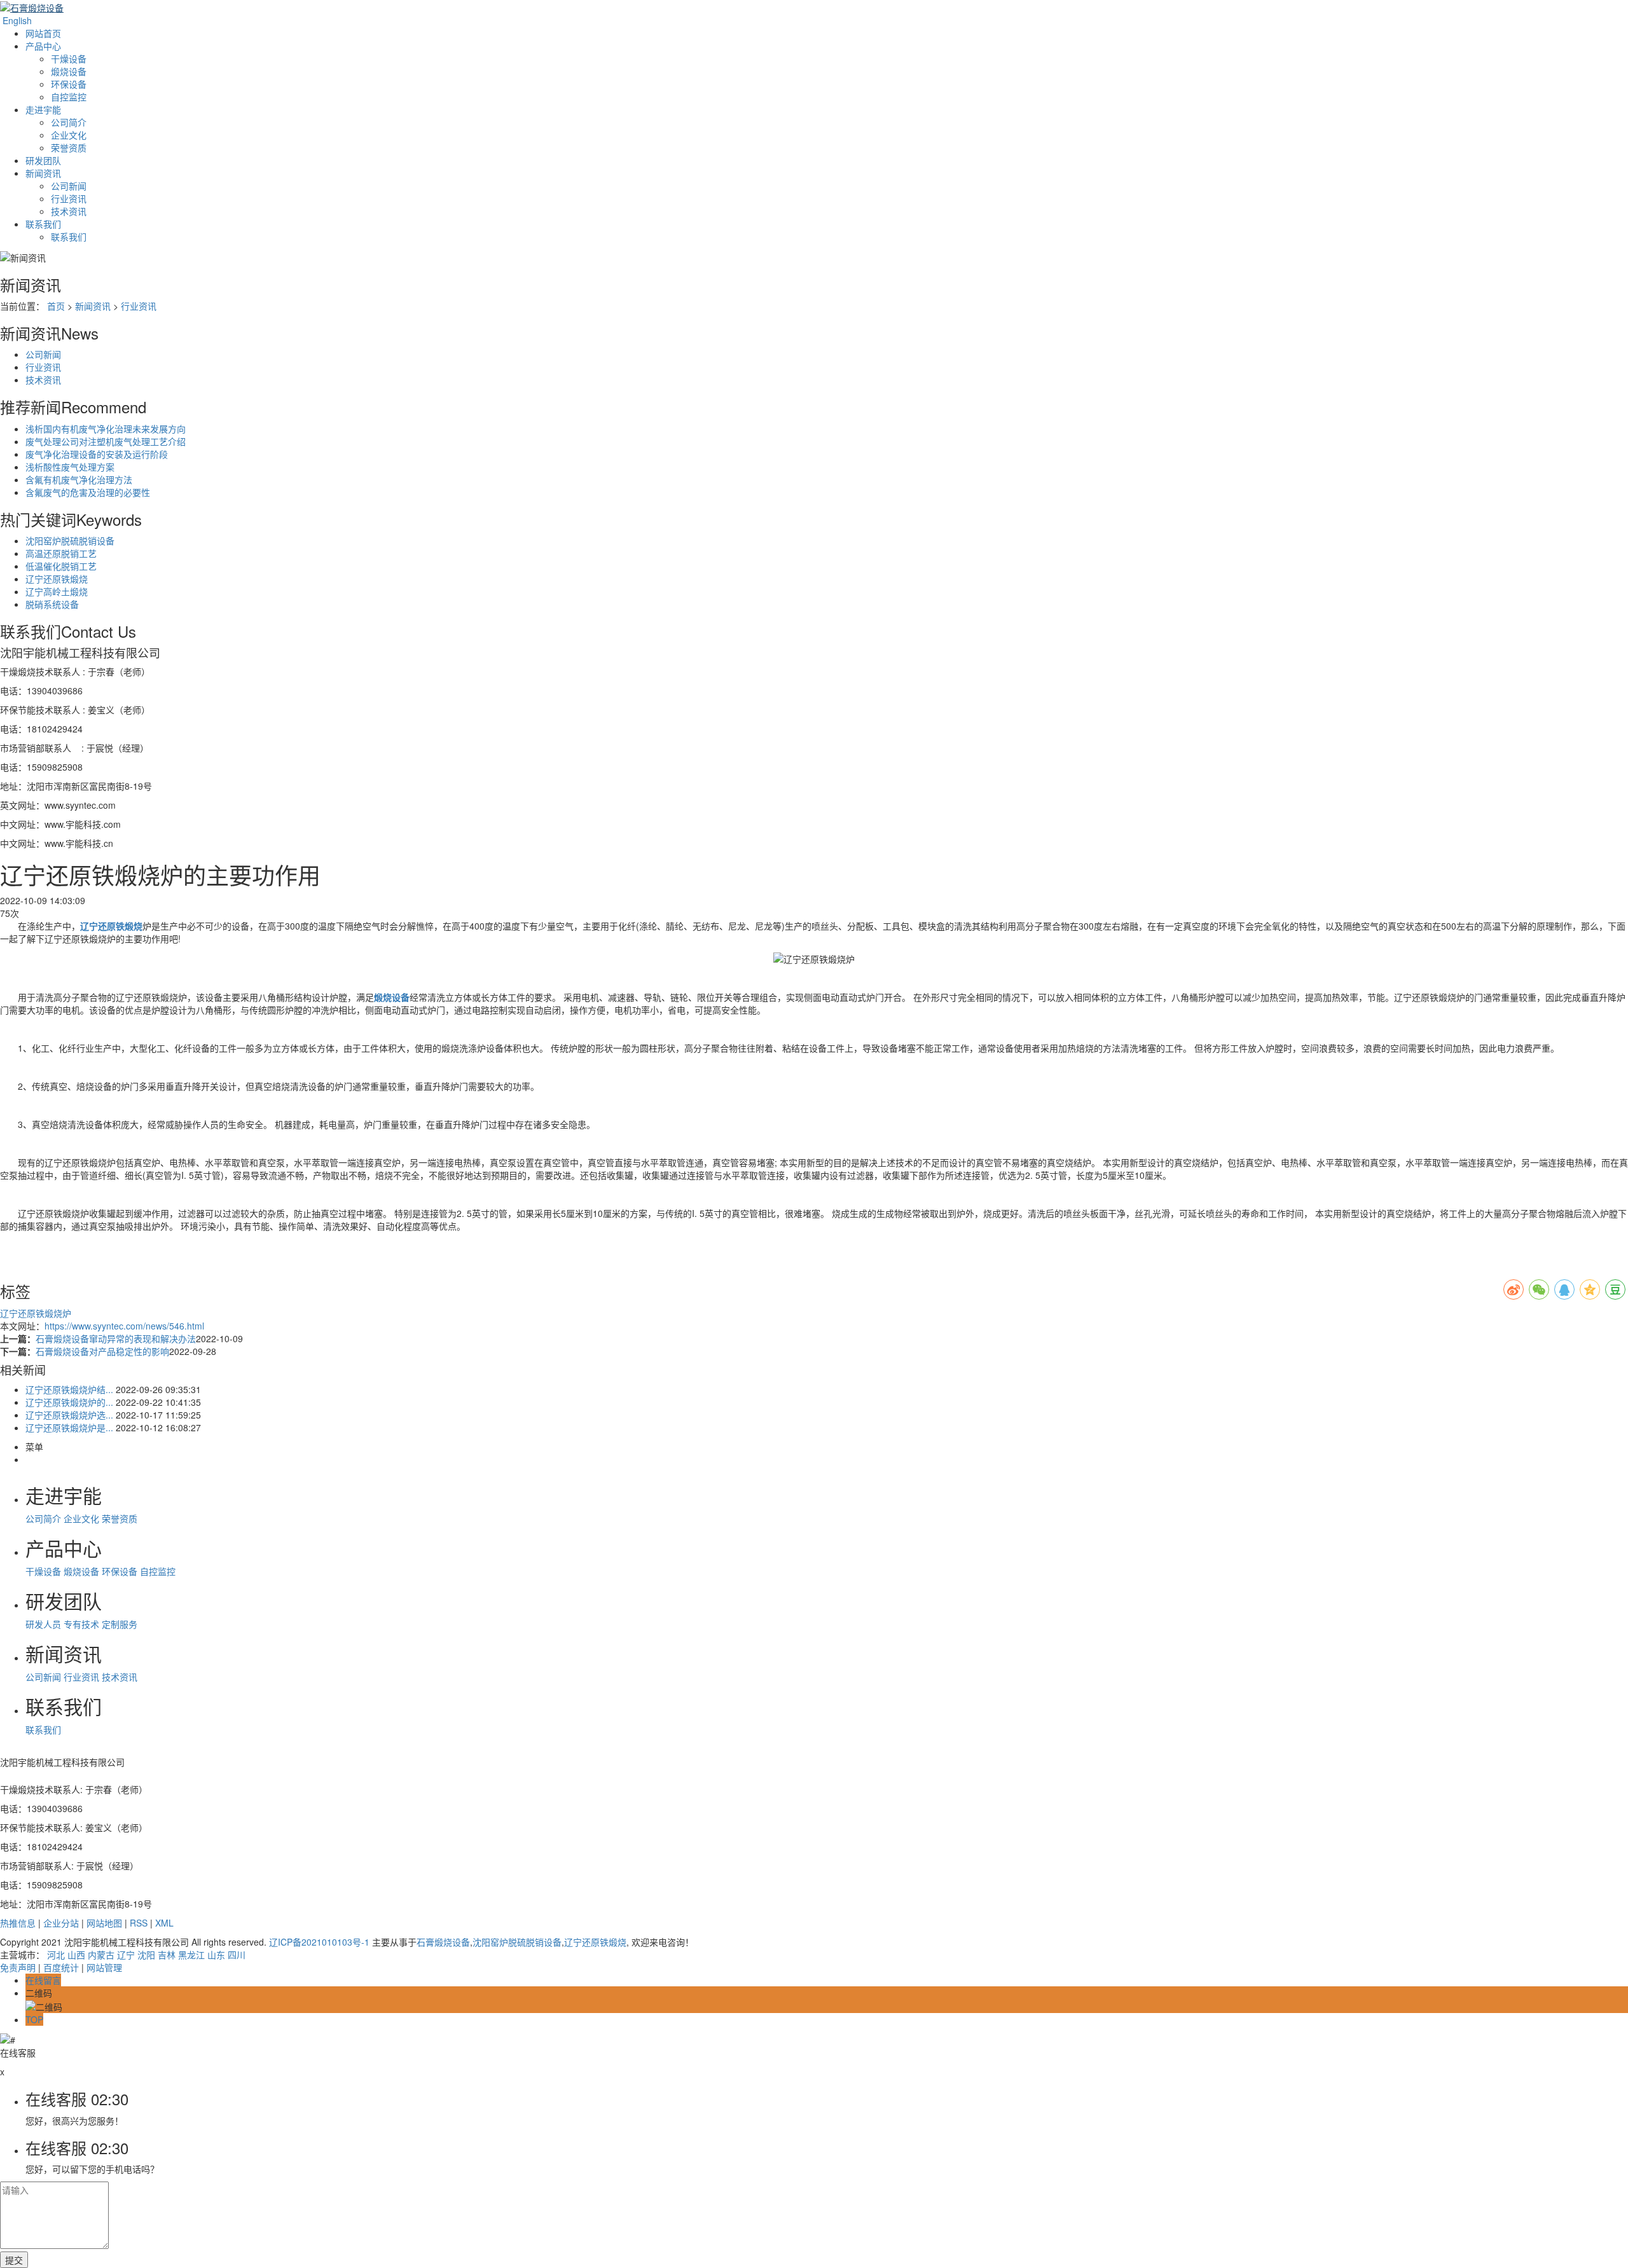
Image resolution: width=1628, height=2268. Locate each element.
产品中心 (43, 46)
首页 (56, 306)
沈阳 (146, 1955)
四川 (237, 1955)
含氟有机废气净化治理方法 (79, 479)
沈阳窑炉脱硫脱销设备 (70, 540)
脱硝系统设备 (52, 604)
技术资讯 (69, 211)
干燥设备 (69, 58)
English (16, 20)
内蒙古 (101, 1955)
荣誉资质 (69, 148)
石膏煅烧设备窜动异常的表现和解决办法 (116, 1338)
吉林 (167, 1955)
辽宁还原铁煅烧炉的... (69, 1402)
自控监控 (69, 97)
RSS (139, 1923)
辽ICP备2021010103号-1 (319, 1942)
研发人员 (43, 1624)
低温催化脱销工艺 (61, 566)
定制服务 (120, 1624)
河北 (56, 1955)
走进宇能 (43, 109)
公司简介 (69, 122)
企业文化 (69, 135)
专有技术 (81, 1624)
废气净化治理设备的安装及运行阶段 (97, 454)
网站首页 (43, 33)
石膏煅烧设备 (443, 1942)
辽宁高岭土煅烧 (57, 591)
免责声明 (18, 1967)
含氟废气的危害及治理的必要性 (88, 492)
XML (164, 1923)
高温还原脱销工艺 (61, 553)
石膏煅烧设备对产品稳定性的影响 (102, 1351)
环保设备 (69, 84)
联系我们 (43, 224)
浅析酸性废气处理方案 (70, 467)
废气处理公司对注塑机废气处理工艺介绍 (106, 441)
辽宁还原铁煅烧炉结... (69, 1389)
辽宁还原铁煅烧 (57, 579)
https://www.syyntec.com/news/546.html (124, 1326)
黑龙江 (191, 1955)
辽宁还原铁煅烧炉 (36, 1313)
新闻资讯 (43, 173)
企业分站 (61, 1923)
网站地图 (104, 1923)
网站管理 (104, 1967)
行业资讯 (69, 198)
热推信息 (18, 1923)
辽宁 (126, 1955)
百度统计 (61, 1967)
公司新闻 (69, 186)
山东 (216, 1955)
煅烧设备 (69, 71)
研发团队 (43, 160)
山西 (76, 1955)
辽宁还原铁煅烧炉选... (69, 1415)
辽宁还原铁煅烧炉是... (69, 1427)
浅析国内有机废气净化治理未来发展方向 (106, 429)
